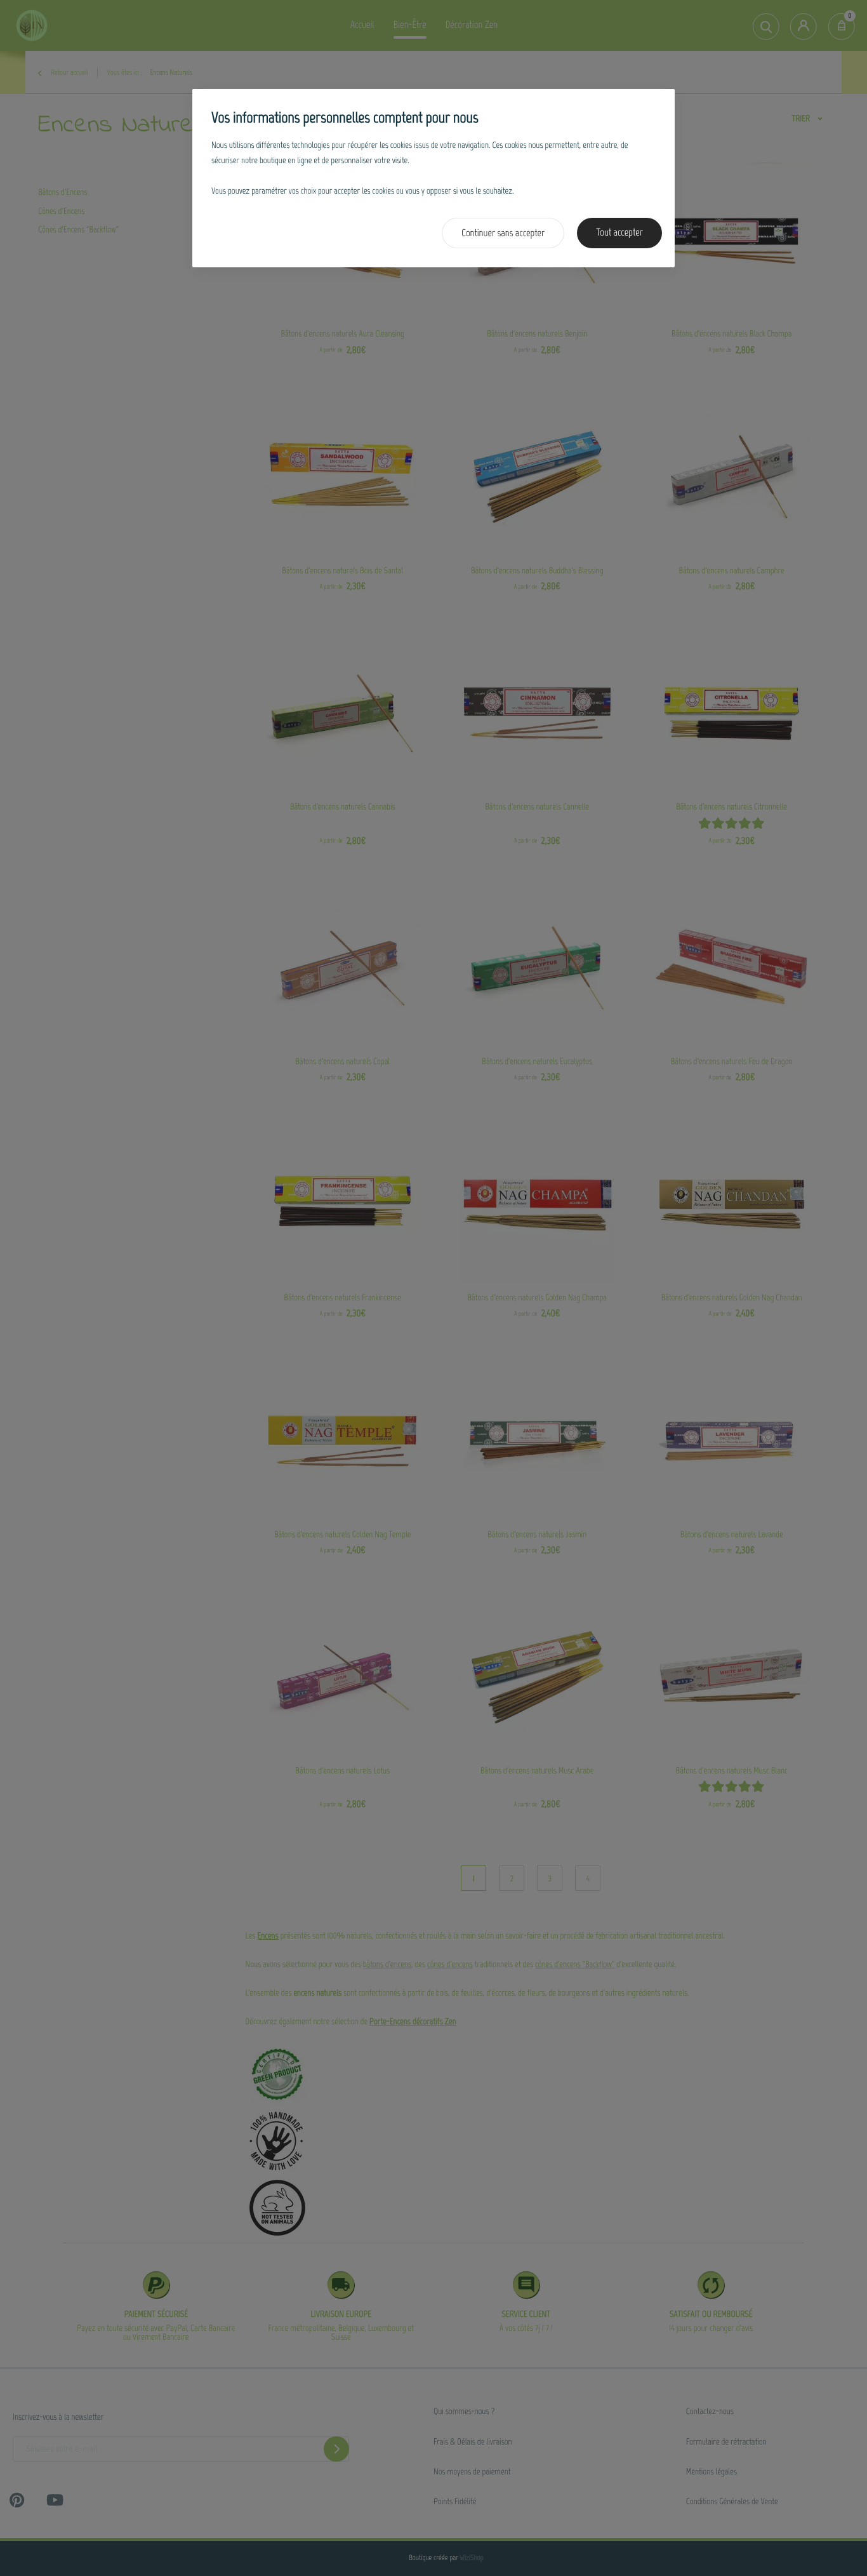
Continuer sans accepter (503, 233)
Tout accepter (619, 233)
